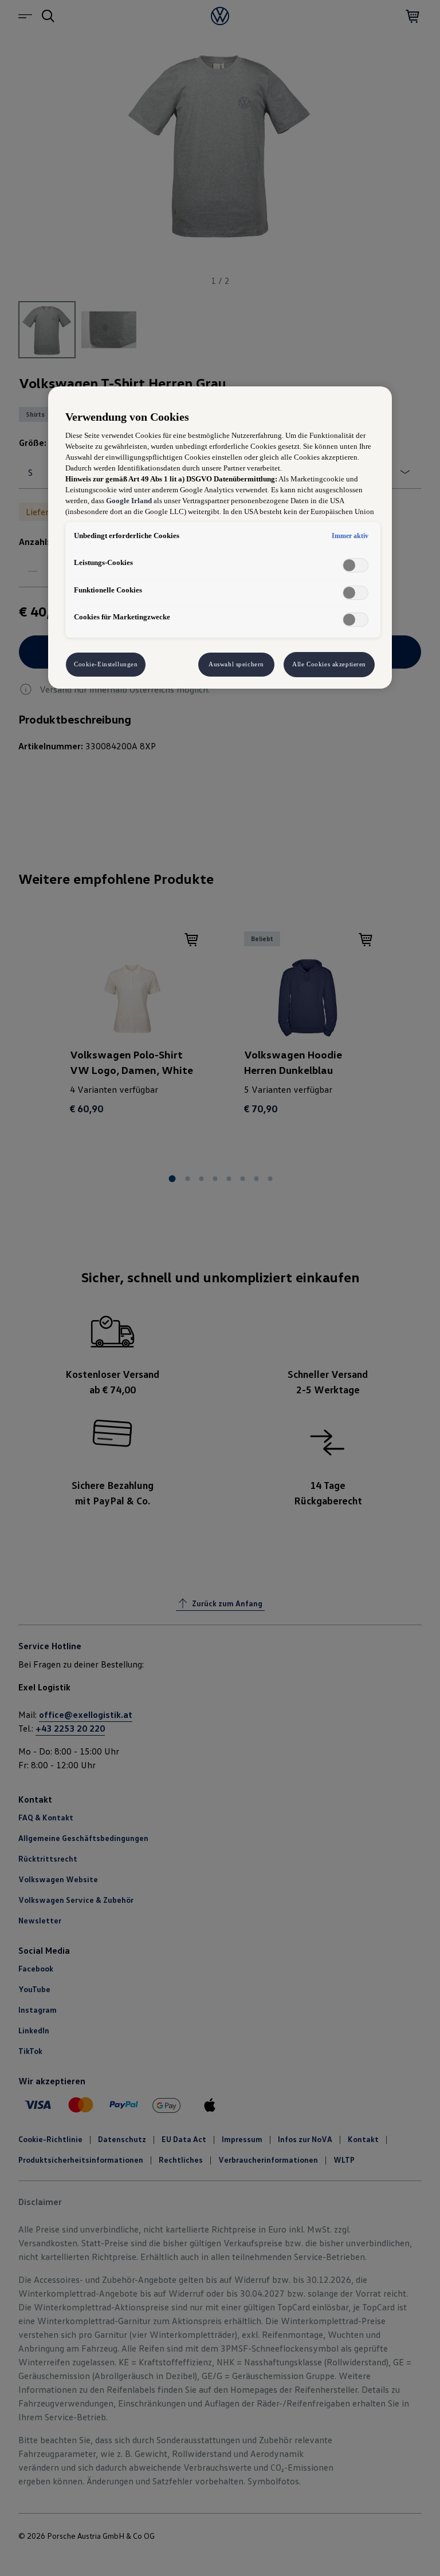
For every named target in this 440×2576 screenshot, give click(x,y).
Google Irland (129, 501)
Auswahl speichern (236, 664)
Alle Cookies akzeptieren (329, 664)
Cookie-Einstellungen (106, 664)
